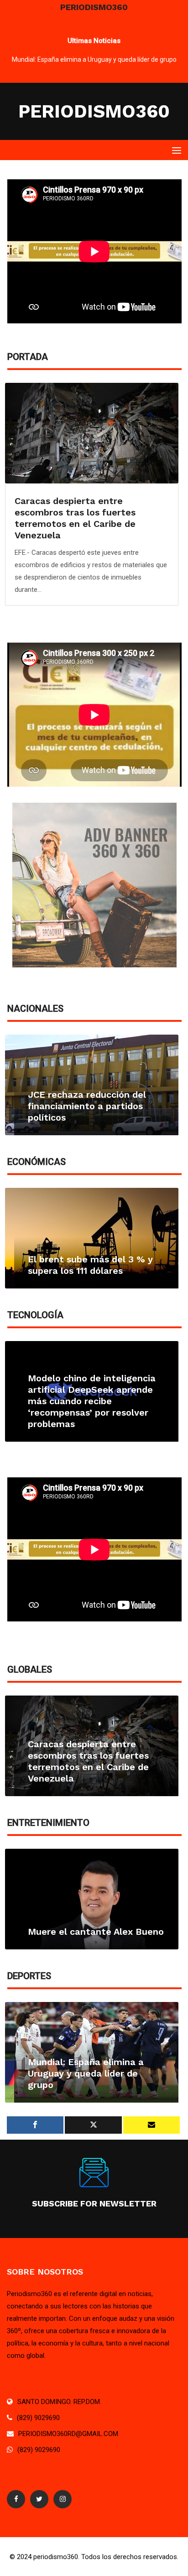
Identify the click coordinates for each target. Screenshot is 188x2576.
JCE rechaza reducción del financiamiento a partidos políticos (87, 1106)
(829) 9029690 (38, 2418)
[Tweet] (93, 2125)
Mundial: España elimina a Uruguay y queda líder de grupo (94, 59)
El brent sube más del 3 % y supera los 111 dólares (90, 1265)
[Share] (35, 2125)
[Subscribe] (151, 2125)
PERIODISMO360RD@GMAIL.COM (68, 2434)
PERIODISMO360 (94, 111)
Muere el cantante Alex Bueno (96, 1932)
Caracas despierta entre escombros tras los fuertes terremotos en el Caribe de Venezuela (75, 518)
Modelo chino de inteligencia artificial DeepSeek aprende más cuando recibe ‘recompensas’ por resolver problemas (92, 1401)
